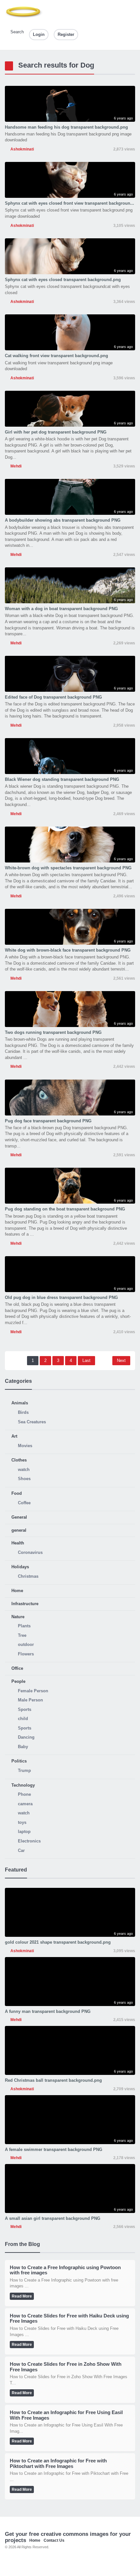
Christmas (28, 1576)
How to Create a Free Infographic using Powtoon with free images (65, 2270)
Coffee (24, 1503)
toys (22, 1822)
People (18, 1681)
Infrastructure (25, 1604)
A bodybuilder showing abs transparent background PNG (63, 520)
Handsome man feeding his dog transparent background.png (66, 127)
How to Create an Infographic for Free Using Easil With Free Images (66, 2415)
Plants (24, 1626)
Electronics (29, 1841)
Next (121, 1360)
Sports (25, 1709)
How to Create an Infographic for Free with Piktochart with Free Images (58, 2463)
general (19, 1530)
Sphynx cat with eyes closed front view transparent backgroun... (70, 203)
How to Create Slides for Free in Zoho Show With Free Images (66, 2367)
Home (17, 1591)
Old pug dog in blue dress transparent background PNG (61, 1297)
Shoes (24, 1479)
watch (24, 1470)
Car (21, 1850)
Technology (23, 1785)
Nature (18, 1617)
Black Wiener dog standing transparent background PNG (62, 779)
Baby (23, 1747)
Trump (24, 1770)
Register (66, 34)
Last (86, 1360)
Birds (23, 1412)
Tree (22, 1635)
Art (14, 1436)
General (19, 1517)
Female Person (33, 1691)
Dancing (26, 1737)
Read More (22, 2296)
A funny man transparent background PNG (48, 2011)
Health (18, 1543)
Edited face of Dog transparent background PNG (53, 697)
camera (25, 1804)
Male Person (30, 1700)
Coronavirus (30, 1552)
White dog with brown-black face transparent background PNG (68, 950)
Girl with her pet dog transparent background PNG (56, 432)
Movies (25, 1446)
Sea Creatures (32, 1422)
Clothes (19, 1460)
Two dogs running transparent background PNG (53, 1032)
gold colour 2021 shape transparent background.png (58, 1942)
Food (17, 1493)
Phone (24, 1794)
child (23, 1719)
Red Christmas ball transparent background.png (53, 2080)
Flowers (26, 1654)
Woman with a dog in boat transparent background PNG (61, 609)
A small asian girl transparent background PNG (53, 2218)
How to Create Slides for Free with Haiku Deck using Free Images (69, 2318)
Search (16, 32)
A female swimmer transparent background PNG (54, 2149)
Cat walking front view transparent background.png (56, 356)
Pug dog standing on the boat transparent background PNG (65, 1209)
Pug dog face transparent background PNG (48, 1121)
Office (17, 1668)
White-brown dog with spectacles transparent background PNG (68, 868)
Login (39, 34)
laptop (24, 1832)
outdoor (26, 1644)
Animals (20, 1403)
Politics (19, 1761)
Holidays (20, 1567)
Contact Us (54, 2540)
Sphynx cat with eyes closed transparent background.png (63, 280)
